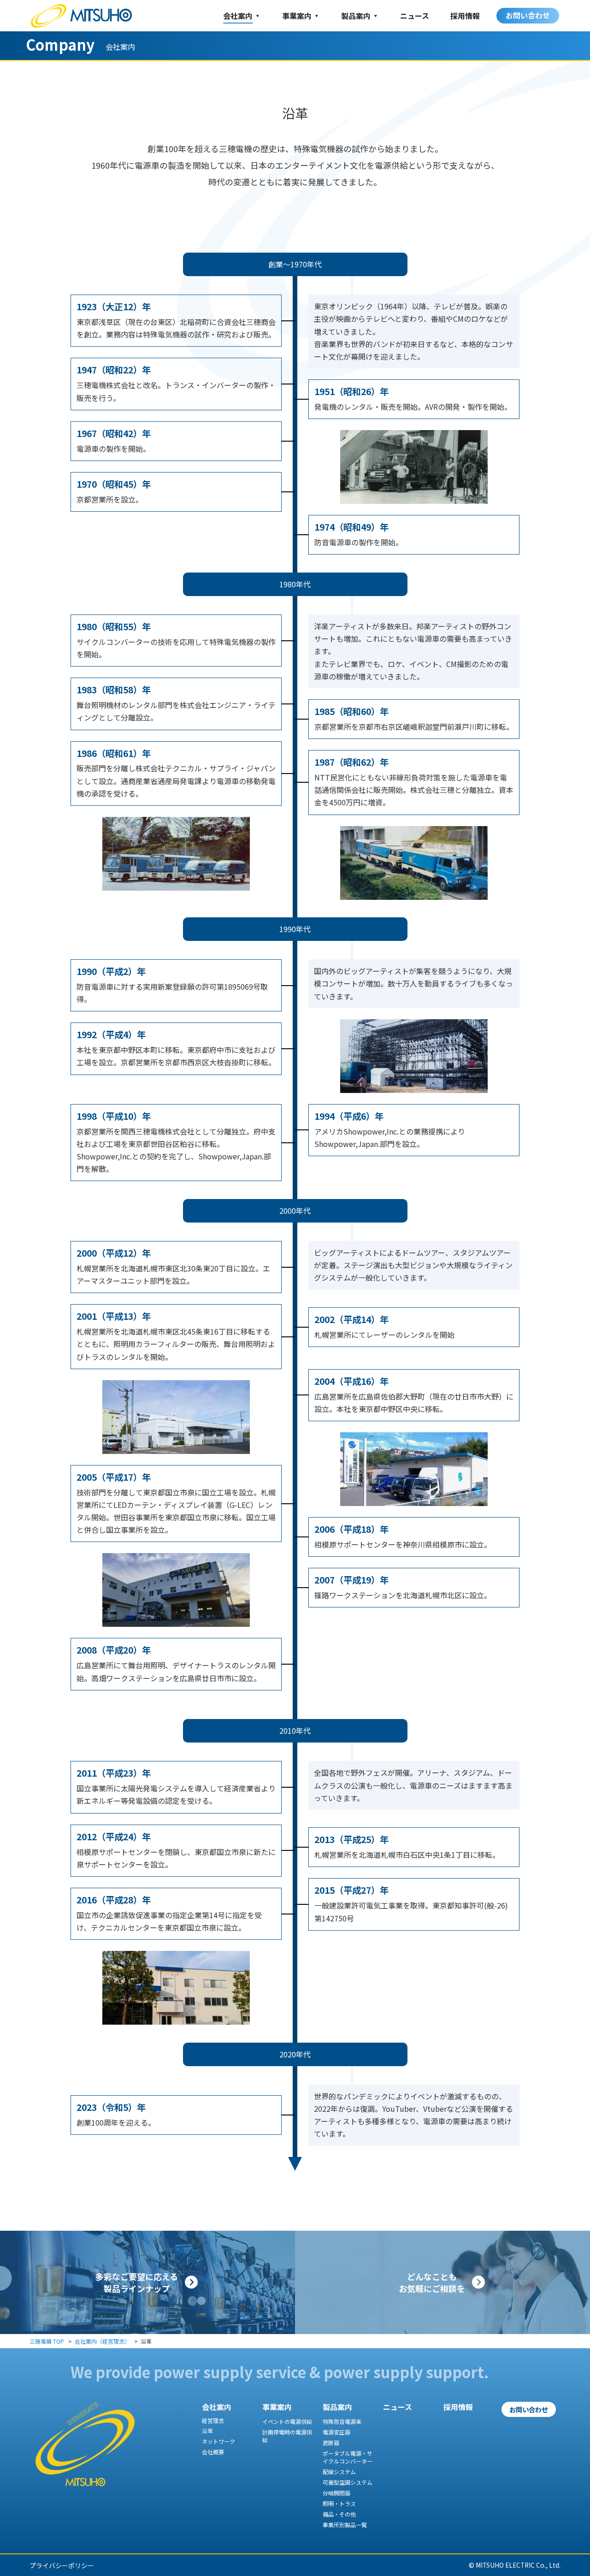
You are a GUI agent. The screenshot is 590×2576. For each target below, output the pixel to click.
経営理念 (213, 2420)
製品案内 (356, 16)
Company (60, 44)
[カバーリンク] (147, 2282)
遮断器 (331, 2443)
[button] (529, 2409)
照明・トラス (339, 2503)
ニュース (415, 16)
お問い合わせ (528, 15)
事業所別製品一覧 (345, 2525)
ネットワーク (218, 2441)
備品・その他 (339, 2514)
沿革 (207, 2431)
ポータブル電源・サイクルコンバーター (348, 2457)
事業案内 (297, 16)
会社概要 (213, 2452)
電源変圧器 (336, 2432)
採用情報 (465, 16)
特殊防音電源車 (342, 2421)
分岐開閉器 (336, 2493)
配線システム (339, 2472)
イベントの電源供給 (287, 2421)
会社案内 (238, 16)
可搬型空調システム (348, 2482)
